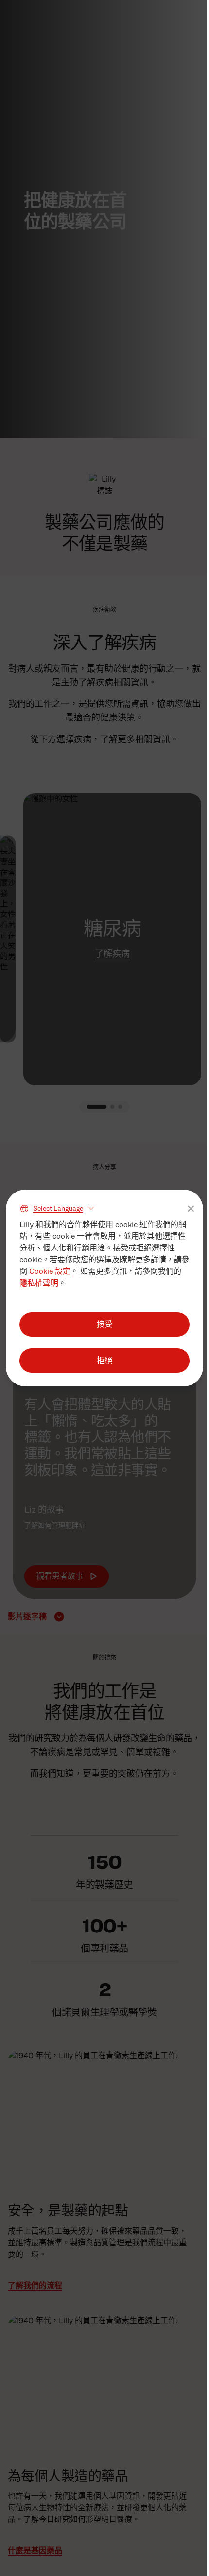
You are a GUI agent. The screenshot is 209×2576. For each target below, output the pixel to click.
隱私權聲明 (39, 1283)
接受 (104, 1324)
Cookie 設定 (50, 1271)
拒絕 (104, 1360)
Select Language (58, 1208)
